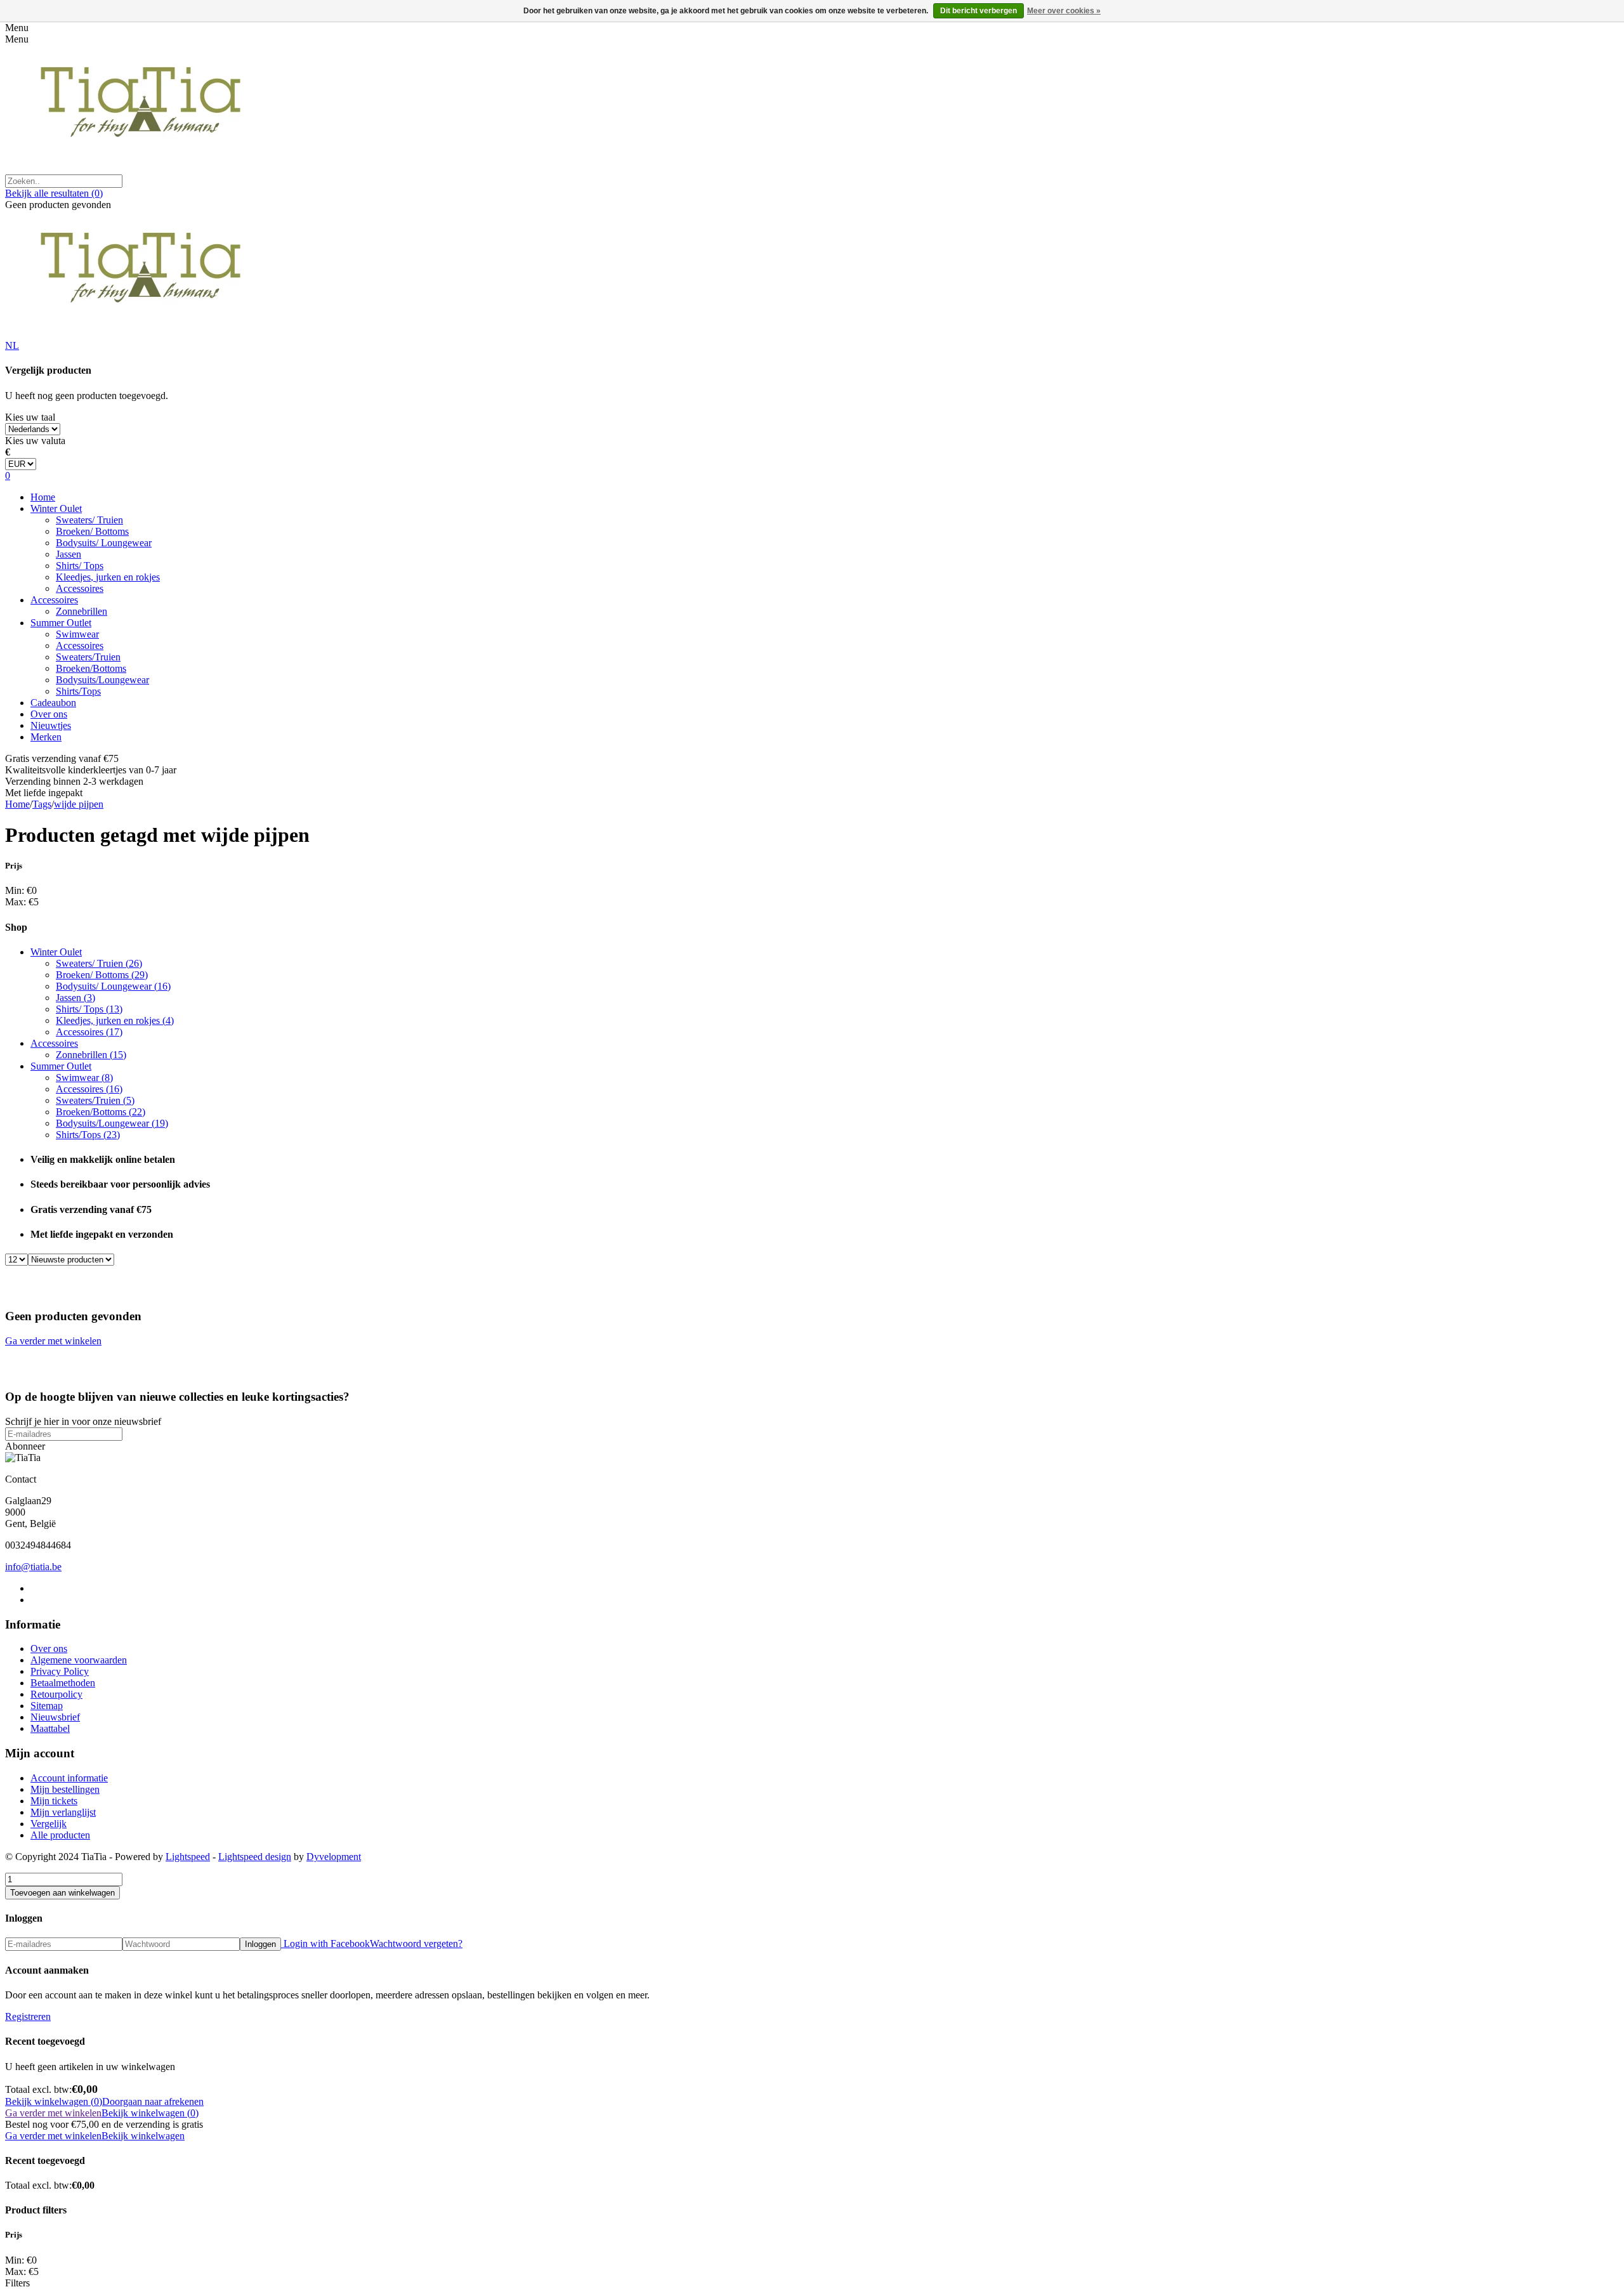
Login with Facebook (325, 1943)
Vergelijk (49, 1824)
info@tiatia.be (33, 1567)
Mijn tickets (54, 1801)
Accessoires (80, 588)
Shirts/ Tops (80, 566)
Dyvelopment (334, 1857)
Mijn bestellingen (65, 1789)
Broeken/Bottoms (91, 668)
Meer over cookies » (1064, 11)
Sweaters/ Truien (89, 520)
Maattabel (50, 1728)
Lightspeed (188, 1857)
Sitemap (47, 1706)
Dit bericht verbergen (979, 11)
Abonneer (25, 1446)
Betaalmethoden (63, 1683)
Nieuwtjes (51, 725)
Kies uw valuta (35, 441)
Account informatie (69, 1778)
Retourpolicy (56, 1694)
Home (43, 497)
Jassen (69, 554)
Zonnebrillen (82, 611)
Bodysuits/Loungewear (102, 680)
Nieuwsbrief (55, 1717)
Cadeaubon (53, 703)
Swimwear (77, 634)
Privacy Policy (60, 1671)
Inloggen (260, 1944)
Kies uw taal (30, 417)
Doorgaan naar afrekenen (153, 2101)
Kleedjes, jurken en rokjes (108, 577)
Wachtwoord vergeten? (416, 1943)
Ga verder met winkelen (53, 1341)
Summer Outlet (61, 623)
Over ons (49, 714)
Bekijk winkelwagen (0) (54, 2101)
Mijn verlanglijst (63, 1812)
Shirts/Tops (78, 691)
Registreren (28, 2016)
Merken (46, 737)
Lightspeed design (255, 1857)
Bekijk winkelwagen (143, 2136)
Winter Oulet (56, 508)
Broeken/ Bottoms (92, 531)
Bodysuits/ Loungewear (104, 543)
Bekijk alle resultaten (54, 193)
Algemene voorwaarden (79, 1660)
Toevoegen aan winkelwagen (62, 1893)
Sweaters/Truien (88, 657)
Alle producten (60, 1835)
